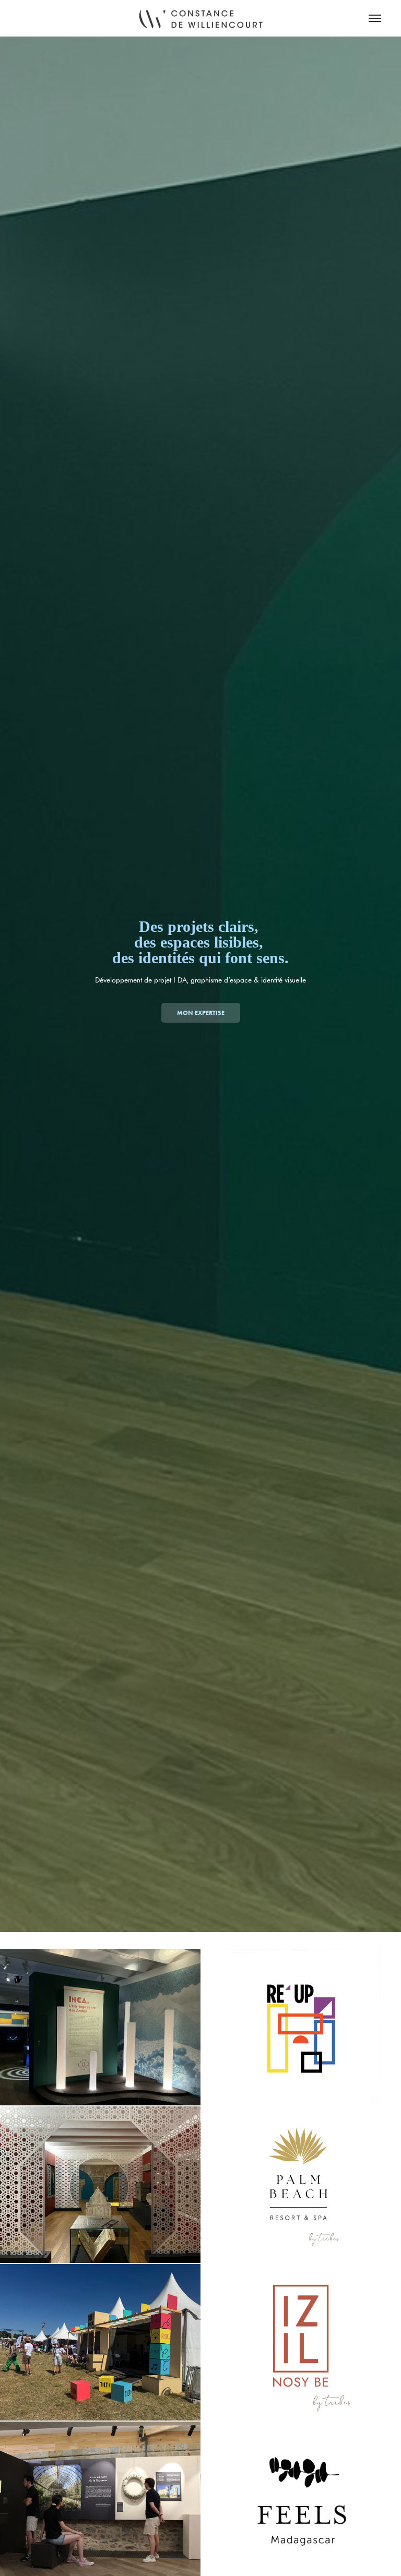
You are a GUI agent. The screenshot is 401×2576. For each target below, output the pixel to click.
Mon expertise (201, 1013)
